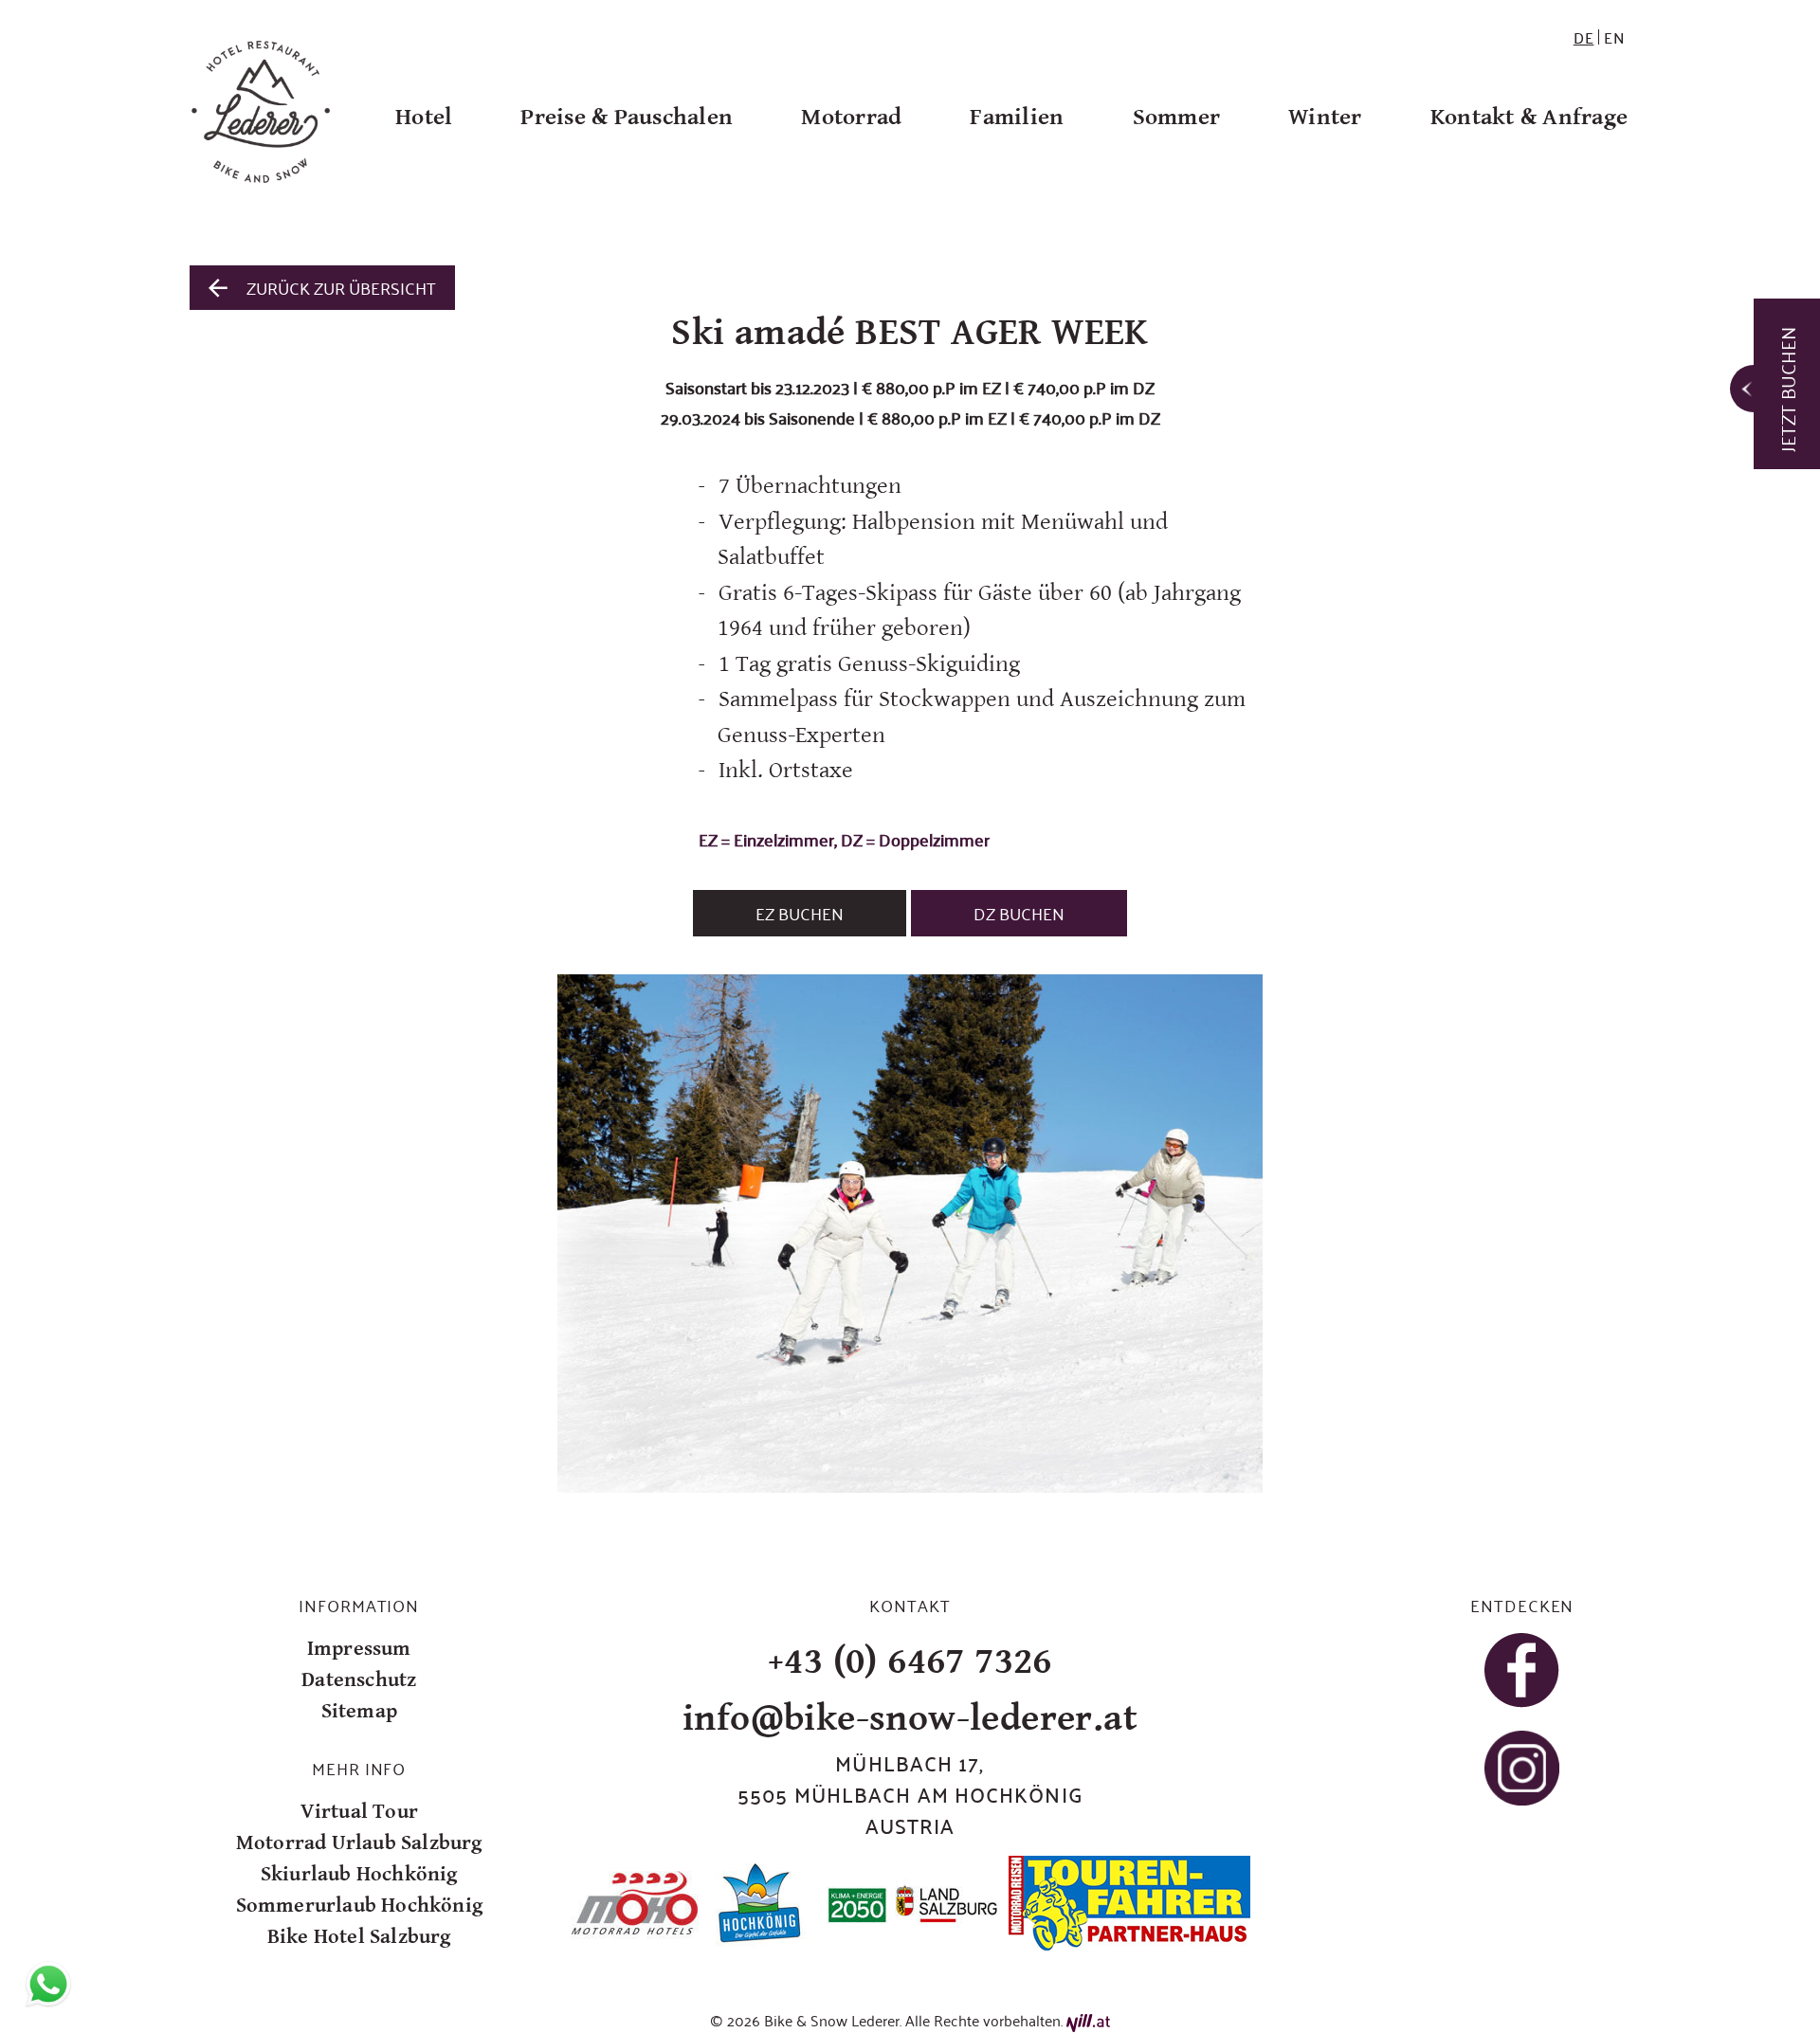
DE (1584, 37)
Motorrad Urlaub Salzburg (359, 1843)
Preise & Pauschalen (627, 117)
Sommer (1177, 117)
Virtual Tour (359, 1812)
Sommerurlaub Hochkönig (359, 1906)
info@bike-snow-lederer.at (910, 1718)
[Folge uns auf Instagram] (1522, 1768)
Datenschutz (359, 1680)
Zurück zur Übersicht (341, 287)
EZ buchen (800, 913)
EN (1615, 37)
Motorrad (851, 117)
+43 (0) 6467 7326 (910, 1661)
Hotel (424, 117)
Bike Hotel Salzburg (359, 1937)
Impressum (359, 1649)
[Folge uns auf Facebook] (1522, 1670)
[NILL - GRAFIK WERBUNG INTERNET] (1088, 2020)
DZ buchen (1019, 913)
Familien (1017, 117)
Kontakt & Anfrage (1529, 117)
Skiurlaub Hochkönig (359, 1874)
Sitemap (359, 1711)
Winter (1325, 117)
